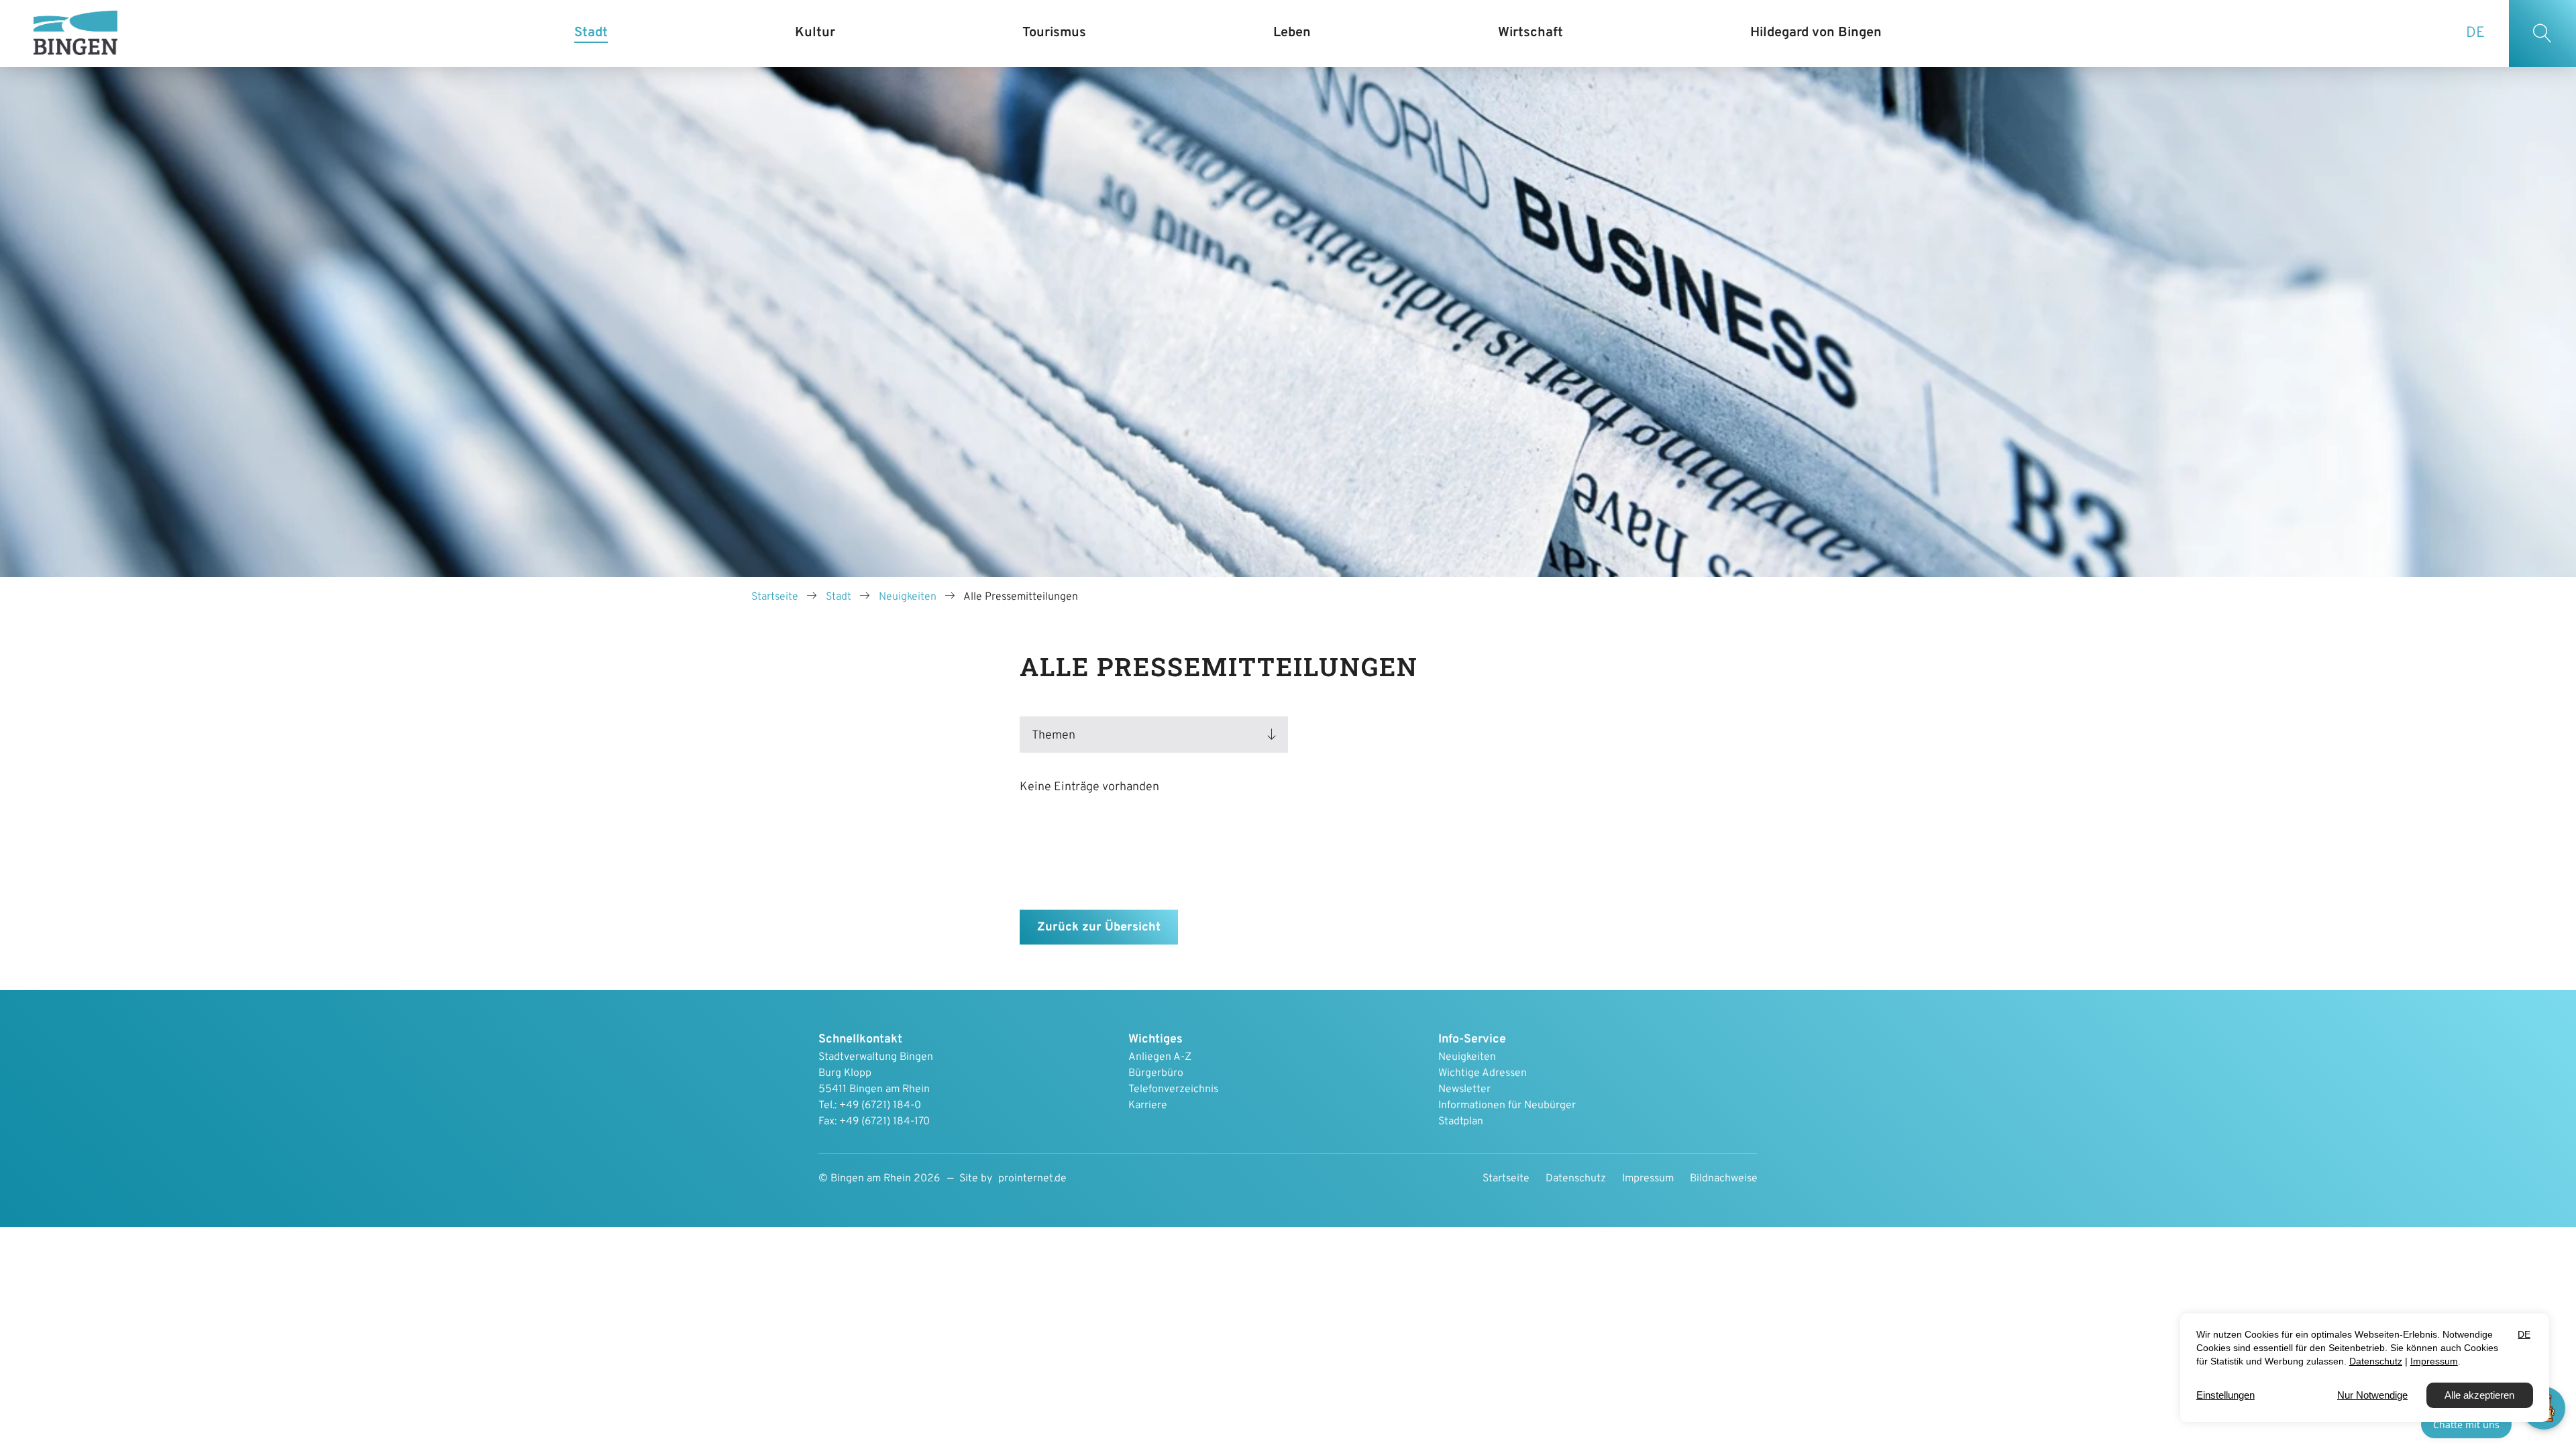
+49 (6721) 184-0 (880, 1106)
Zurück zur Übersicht (1099, 927)
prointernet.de (1032, 1179)
